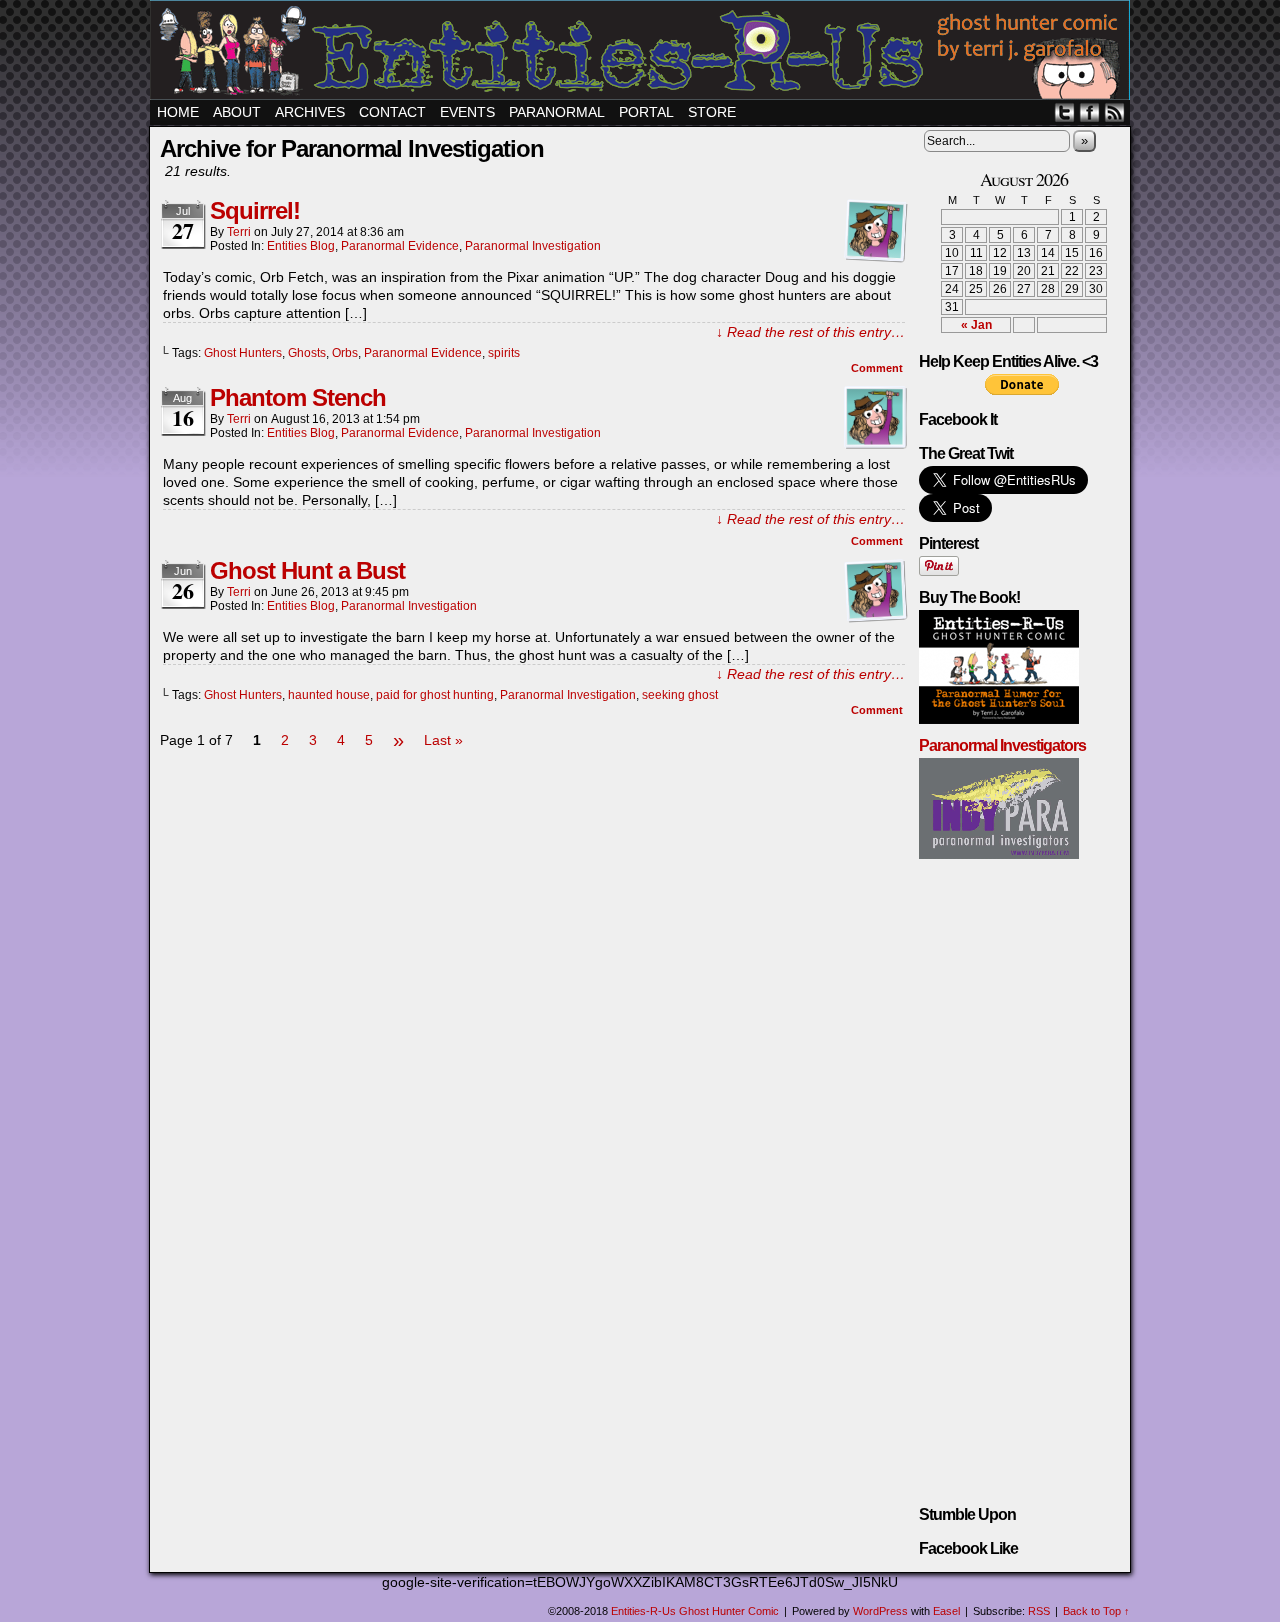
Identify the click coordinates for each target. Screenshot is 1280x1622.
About (237, 112)
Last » (443, 740)
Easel (946, 1611)
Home (178, 112)
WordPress (880, 1611)
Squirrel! (255, 210)
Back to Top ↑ (1096, 1611)
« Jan (976, 325)
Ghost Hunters (243, 353)
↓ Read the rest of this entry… (810, 332)
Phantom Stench (298, 397)
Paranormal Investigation (533, 246)
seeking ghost (680, 695)
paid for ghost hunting (435, 695)
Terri (239, 232)
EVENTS (467, 112)
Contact (392, 112)
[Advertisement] (534, 813)
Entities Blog (301, 246)
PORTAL (646, 112)
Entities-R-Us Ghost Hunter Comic (643, 52)
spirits (504, 353)
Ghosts (307, 353)
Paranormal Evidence (400, 246)
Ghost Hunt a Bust (307, 570)
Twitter (1064, 112)
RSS (1114, 112)
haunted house (329, 695)
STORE (712, 112)
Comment (878, 368)
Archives (310, 112)
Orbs (345, 353)
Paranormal (557, 112)
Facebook (1089, 112)
